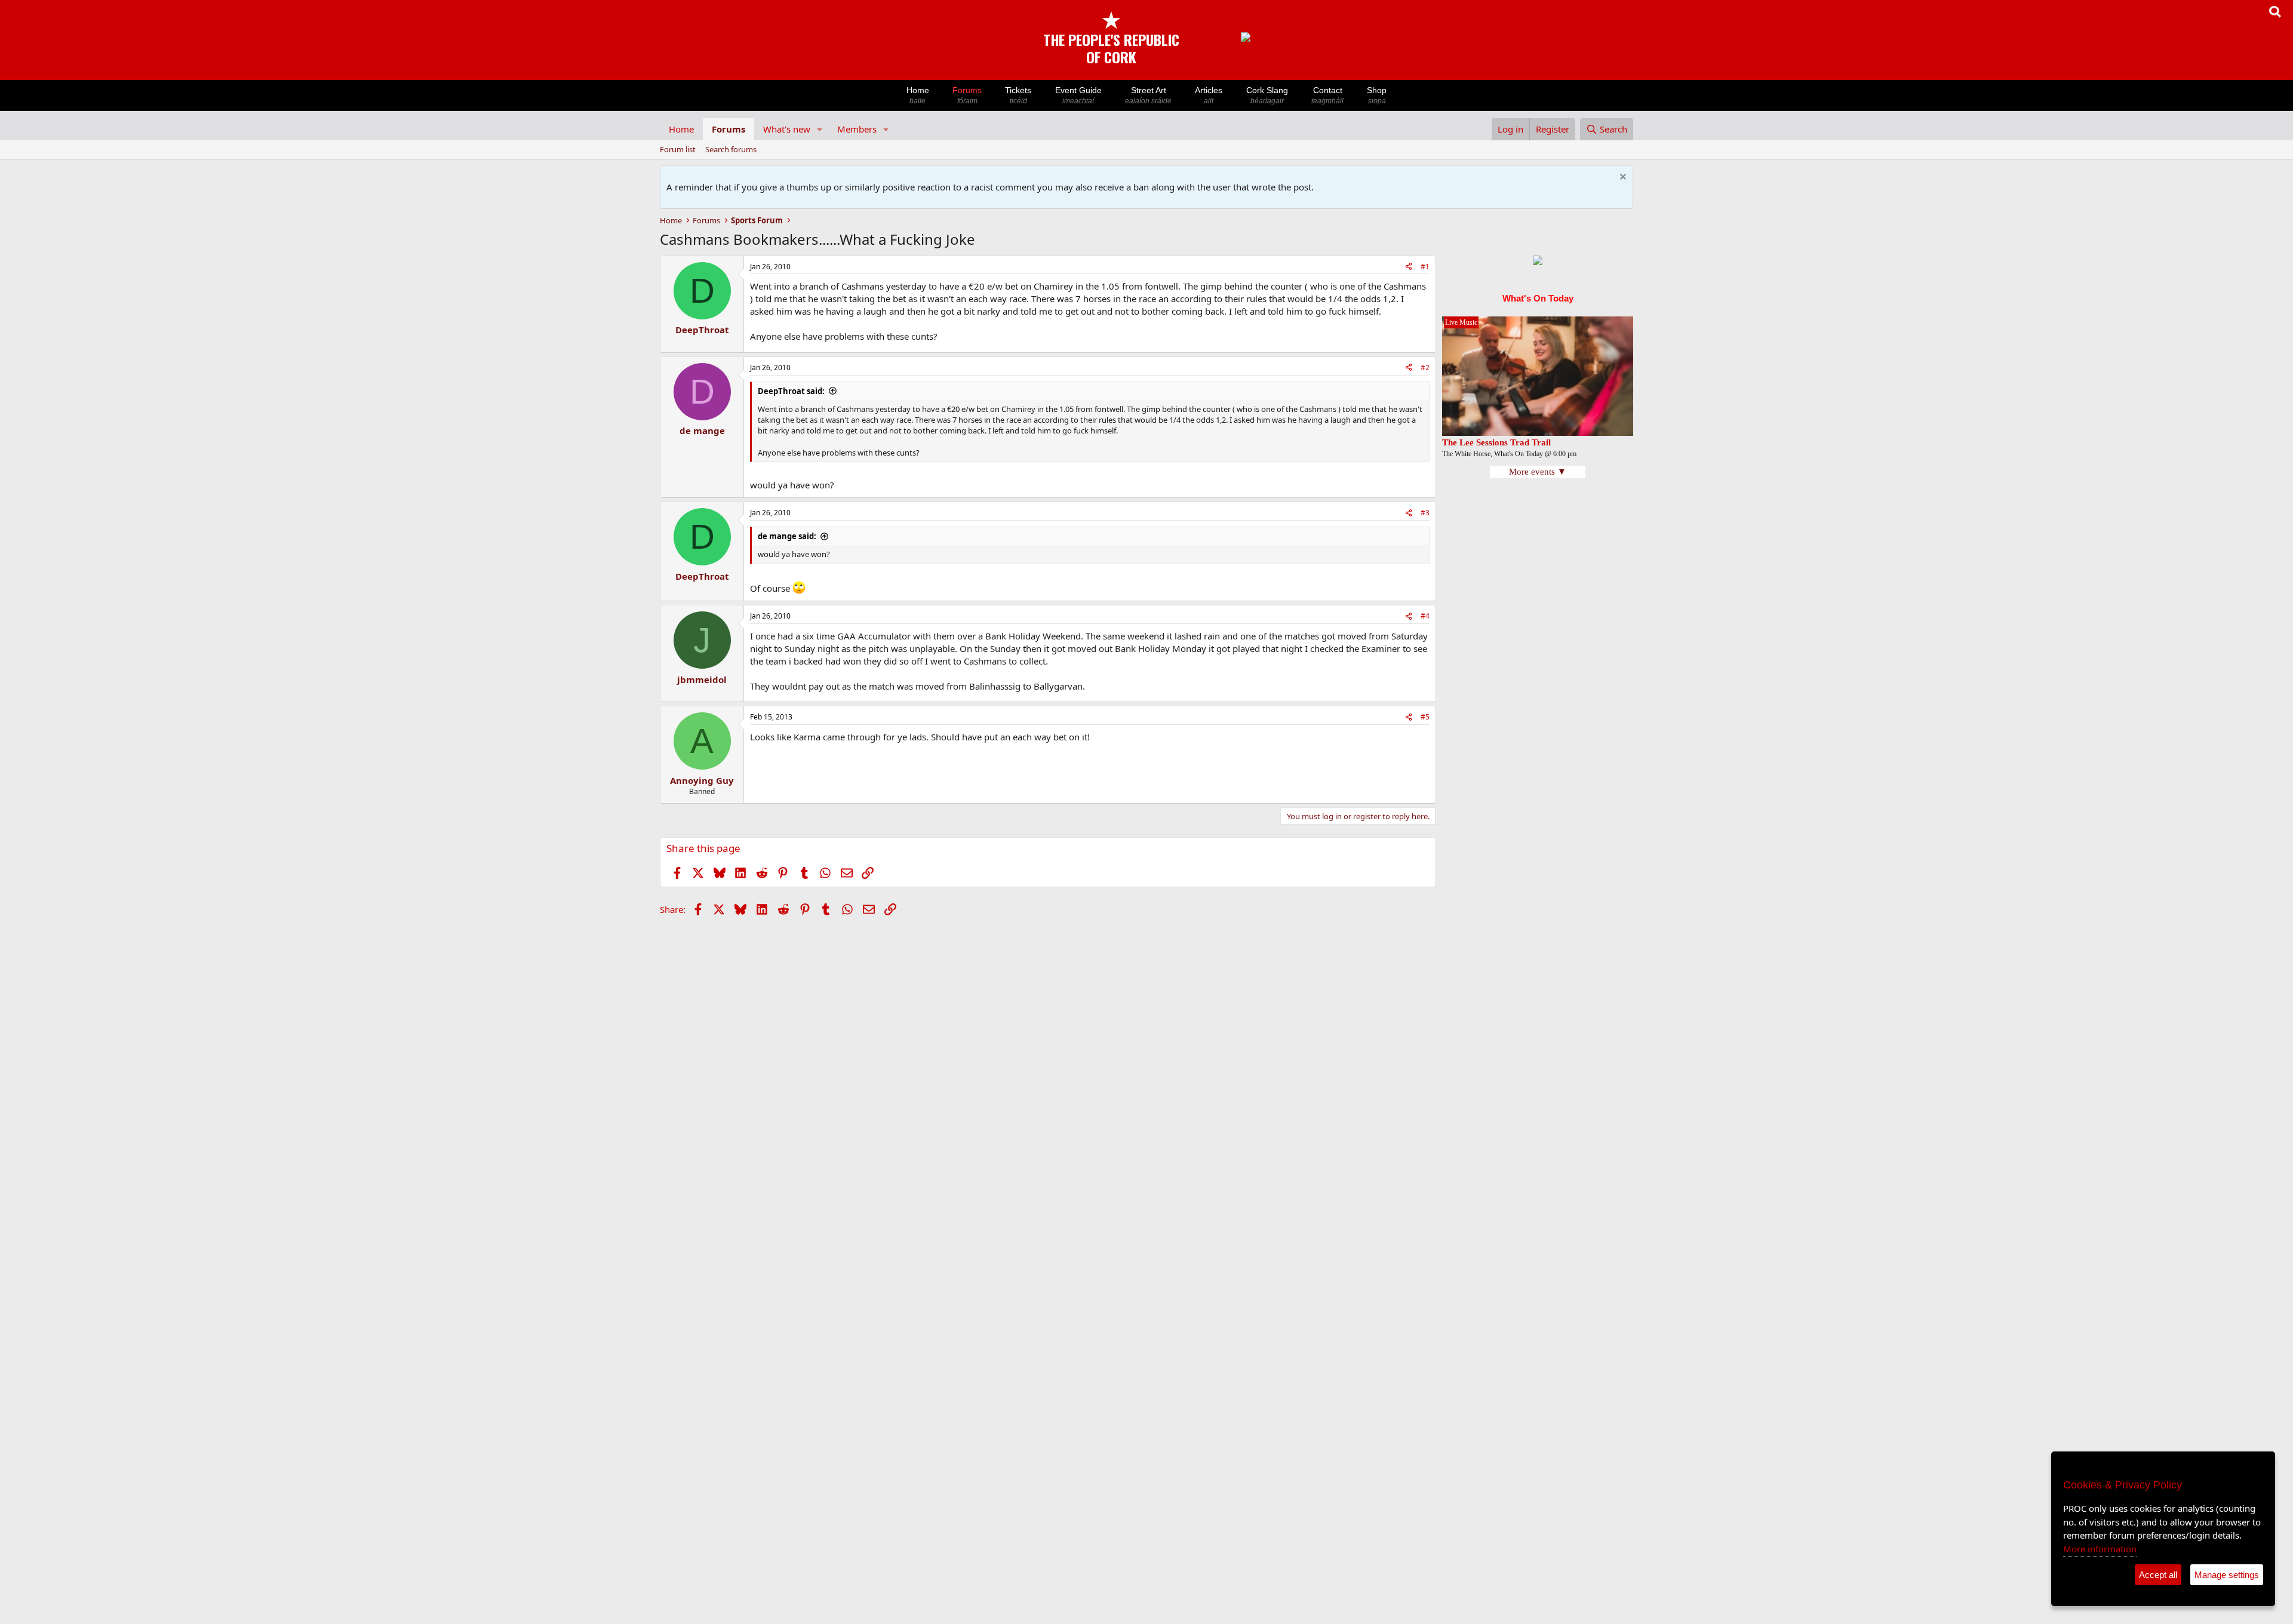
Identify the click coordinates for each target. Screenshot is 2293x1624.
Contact (1327, 95)
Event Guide (1078, 95)
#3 (1425, 513)
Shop (1377, 95)
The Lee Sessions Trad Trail (1496, 442)
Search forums (731, 149)
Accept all (2158, 1575)
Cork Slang (1267, 95)
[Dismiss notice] (1622, 178)
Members (857, 129)
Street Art (1148, 95)
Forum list (678, 149)
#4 (1425, 616)
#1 (1425, 267)
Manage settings (2227, 1575)
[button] (820, 129)
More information (2100, 1549)
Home (918, 95)
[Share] (1409, 267)
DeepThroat (702, 330)
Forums (967, 95)
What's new (787, 129)
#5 (1425, 717)
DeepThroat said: (791, 391)
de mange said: (787, 536)
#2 (1425, 367)
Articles (1209, 95)
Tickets (1018, 95)
